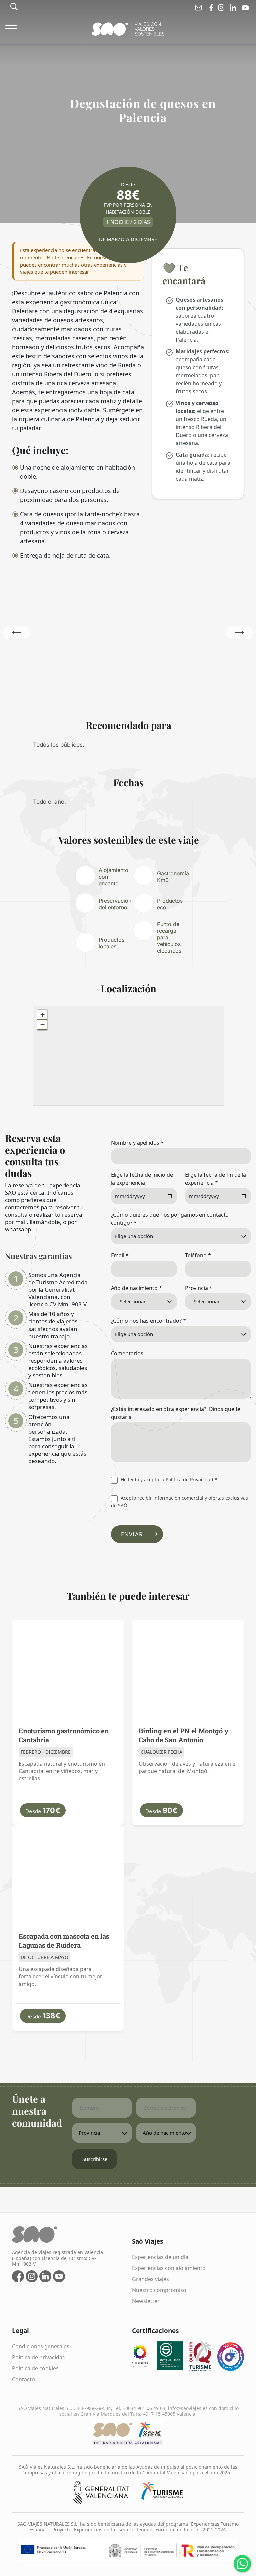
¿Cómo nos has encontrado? (148, 1321)
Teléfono (198, 1255)
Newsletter (146, 2301)
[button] (239, 633)
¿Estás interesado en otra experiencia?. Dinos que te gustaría (176, 1413)
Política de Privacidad (189, 1479)
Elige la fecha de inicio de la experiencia (142, 1179)
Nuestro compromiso (159, 2290)
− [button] (42, 1025)
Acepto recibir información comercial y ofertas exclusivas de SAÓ (179, 1501)
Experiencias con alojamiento (169, 2268)
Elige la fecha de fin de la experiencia (215, 1179)
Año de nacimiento (136, 1288)
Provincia (199, 1288)
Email (120, 1255)
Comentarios (127, 1353)
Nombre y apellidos (137, 1143)
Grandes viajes (150, 2279)
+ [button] (42, 1015)
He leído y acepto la (168, 1479)
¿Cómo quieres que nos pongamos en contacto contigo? (170, 1219)
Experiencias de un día (160, 2257)
